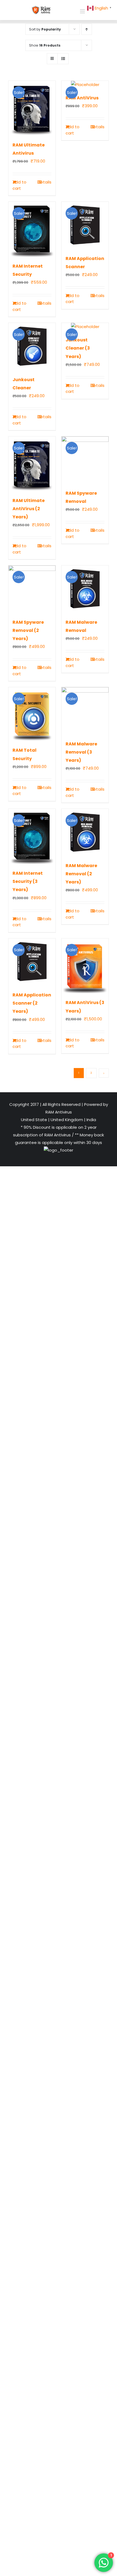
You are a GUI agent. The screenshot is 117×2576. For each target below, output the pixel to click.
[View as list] (63, 59)
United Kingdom (67, 1120)
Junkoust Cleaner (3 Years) (78, 348)
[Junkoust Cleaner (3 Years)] (85, 327)
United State (35, 1120)
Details (44, 182)
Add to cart (19, 185)
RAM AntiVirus (82, 98)
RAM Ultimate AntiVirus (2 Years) (29, 509)
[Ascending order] (87, 29)
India (91, 1120)
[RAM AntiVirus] (85, 85)
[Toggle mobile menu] (83, 11)
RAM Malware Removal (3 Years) (81, 752)
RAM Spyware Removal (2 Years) (28, 630)
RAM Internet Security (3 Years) (28, 881)
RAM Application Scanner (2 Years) (32, 1003)
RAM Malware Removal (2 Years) (81, 874)
